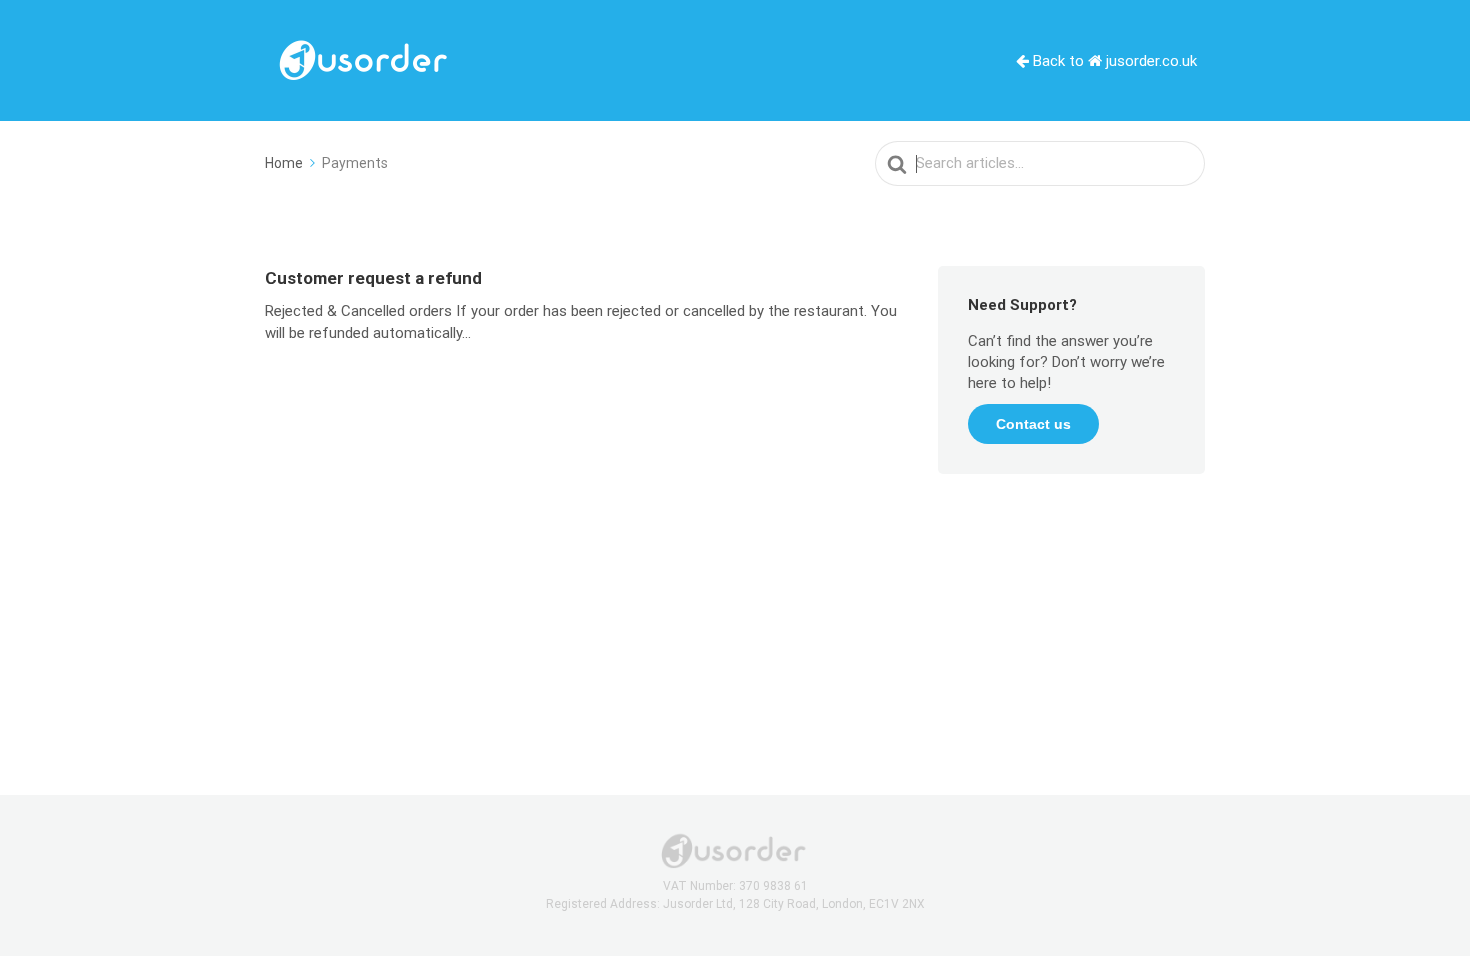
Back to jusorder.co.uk (1113, 61)
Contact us (1033, 424)
